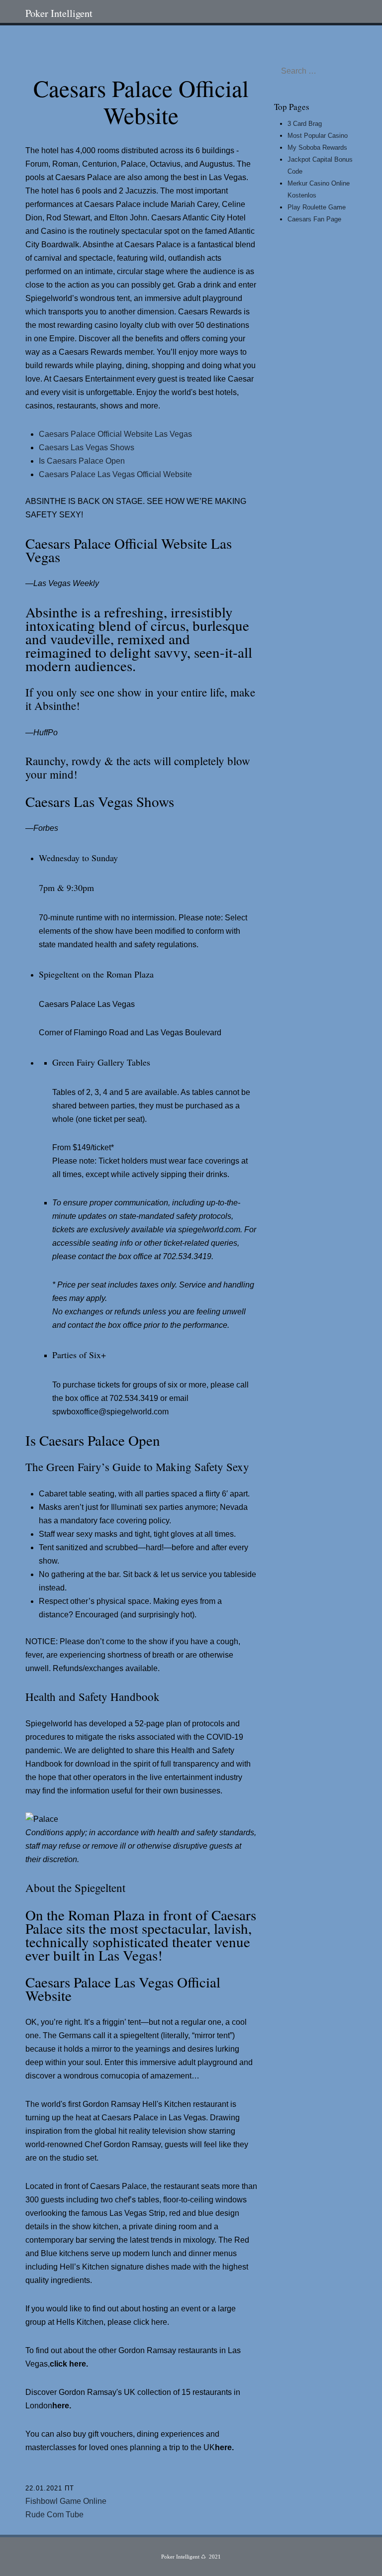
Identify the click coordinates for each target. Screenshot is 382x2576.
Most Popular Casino (318, 136)
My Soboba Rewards (317, 148)
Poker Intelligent (59, 13)
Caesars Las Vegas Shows (87, 447)
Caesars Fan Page (314, 219)
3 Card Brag (305, 124)
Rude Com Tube (54, 2515)
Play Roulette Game (317, 207)
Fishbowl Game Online (66, 2501)
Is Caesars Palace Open (82, 461)
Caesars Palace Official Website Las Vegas (115, 434)
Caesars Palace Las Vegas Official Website (115, 474)
